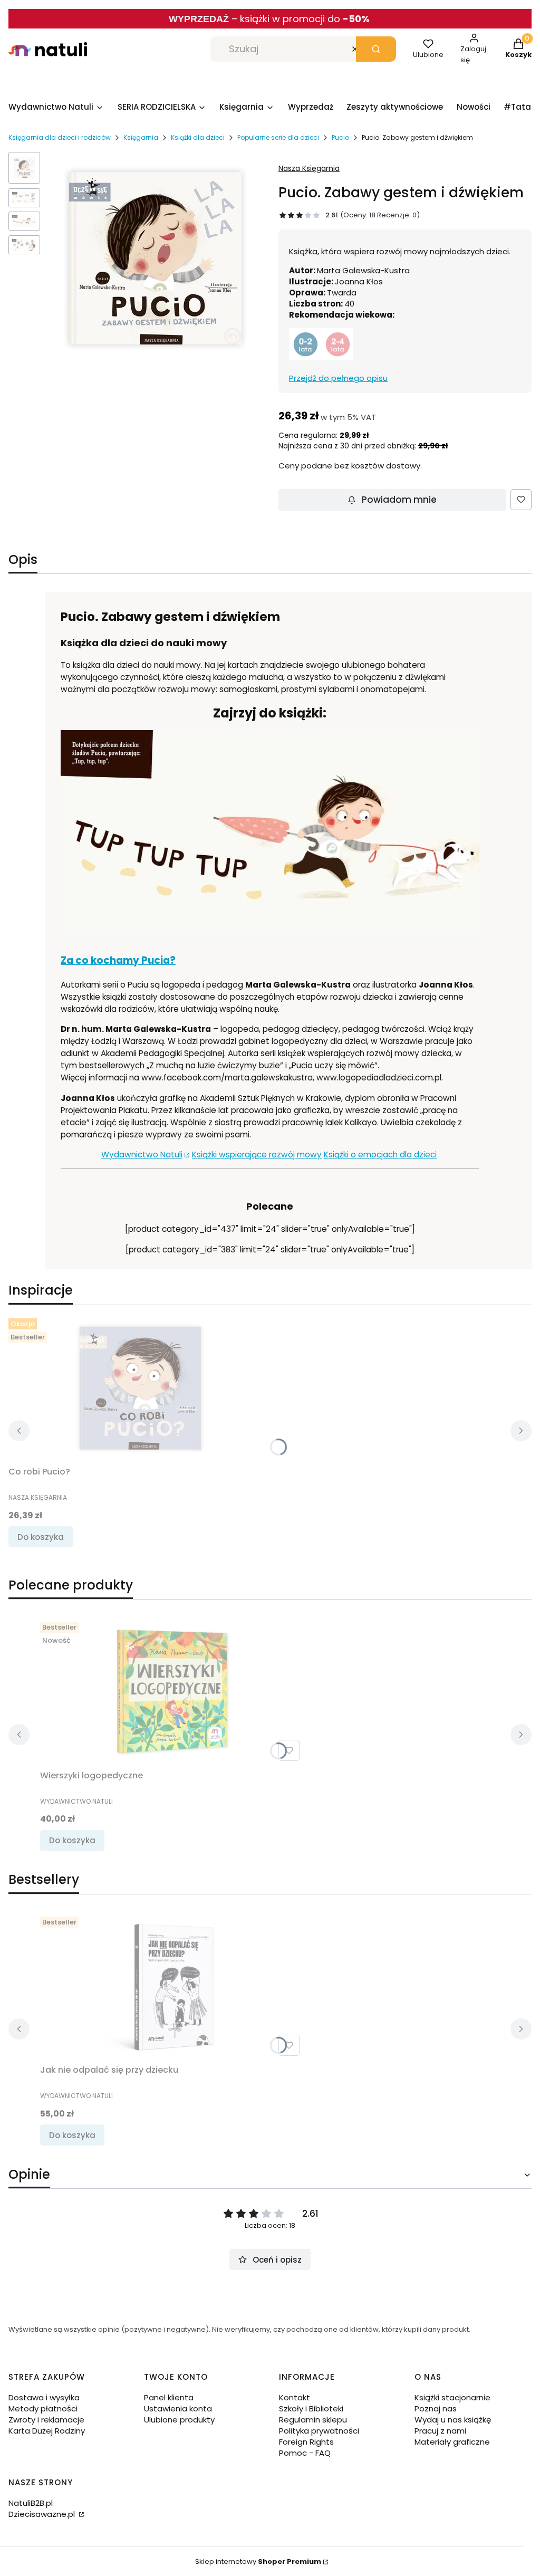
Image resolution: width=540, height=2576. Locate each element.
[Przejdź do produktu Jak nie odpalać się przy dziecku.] (172, 1986)
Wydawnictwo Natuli (142, 1155)
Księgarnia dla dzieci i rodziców (60, 137)
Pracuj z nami (440, 2431)
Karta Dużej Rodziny (47, 2431)
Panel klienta (169, 2397)
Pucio (340, 137)
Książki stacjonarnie (452, 2397)
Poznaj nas (436, 2409)
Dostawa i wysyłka (44, 2397)
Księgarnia (141, 137)
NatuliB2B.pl (31, 2503)
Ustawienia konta (178, 2409)
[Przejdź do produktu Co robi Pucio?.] (140, 1388)
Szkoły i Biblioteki (311, 2409)
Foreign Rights (306, 2442)
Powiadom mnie (399, 500)
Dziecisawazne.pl (43, 2514)
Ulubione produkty (179, 2420)
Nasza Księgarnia (309, 168)
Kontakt (295, 2397)
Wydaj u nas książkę (453, 2420)
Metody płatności (43, 2409)
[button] (376, 49)
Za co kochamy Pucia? (118, 960)
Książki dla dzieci (198, 137)
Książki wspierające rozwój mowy (257, 1155)
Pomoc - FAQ (305, 2453)
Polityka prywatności (319, 2431)
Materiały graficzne (452, 2442)
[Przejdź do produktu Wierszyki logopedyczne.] (172, 1691)
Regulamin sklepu (313, 2420)
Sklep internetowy (258, 2561)
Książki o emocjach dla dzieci (380, 1155)
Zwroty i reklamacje (46, 2420)
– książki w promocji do (301, 19)
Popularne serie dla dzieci (278, 137)
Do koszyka (41, 1537)
